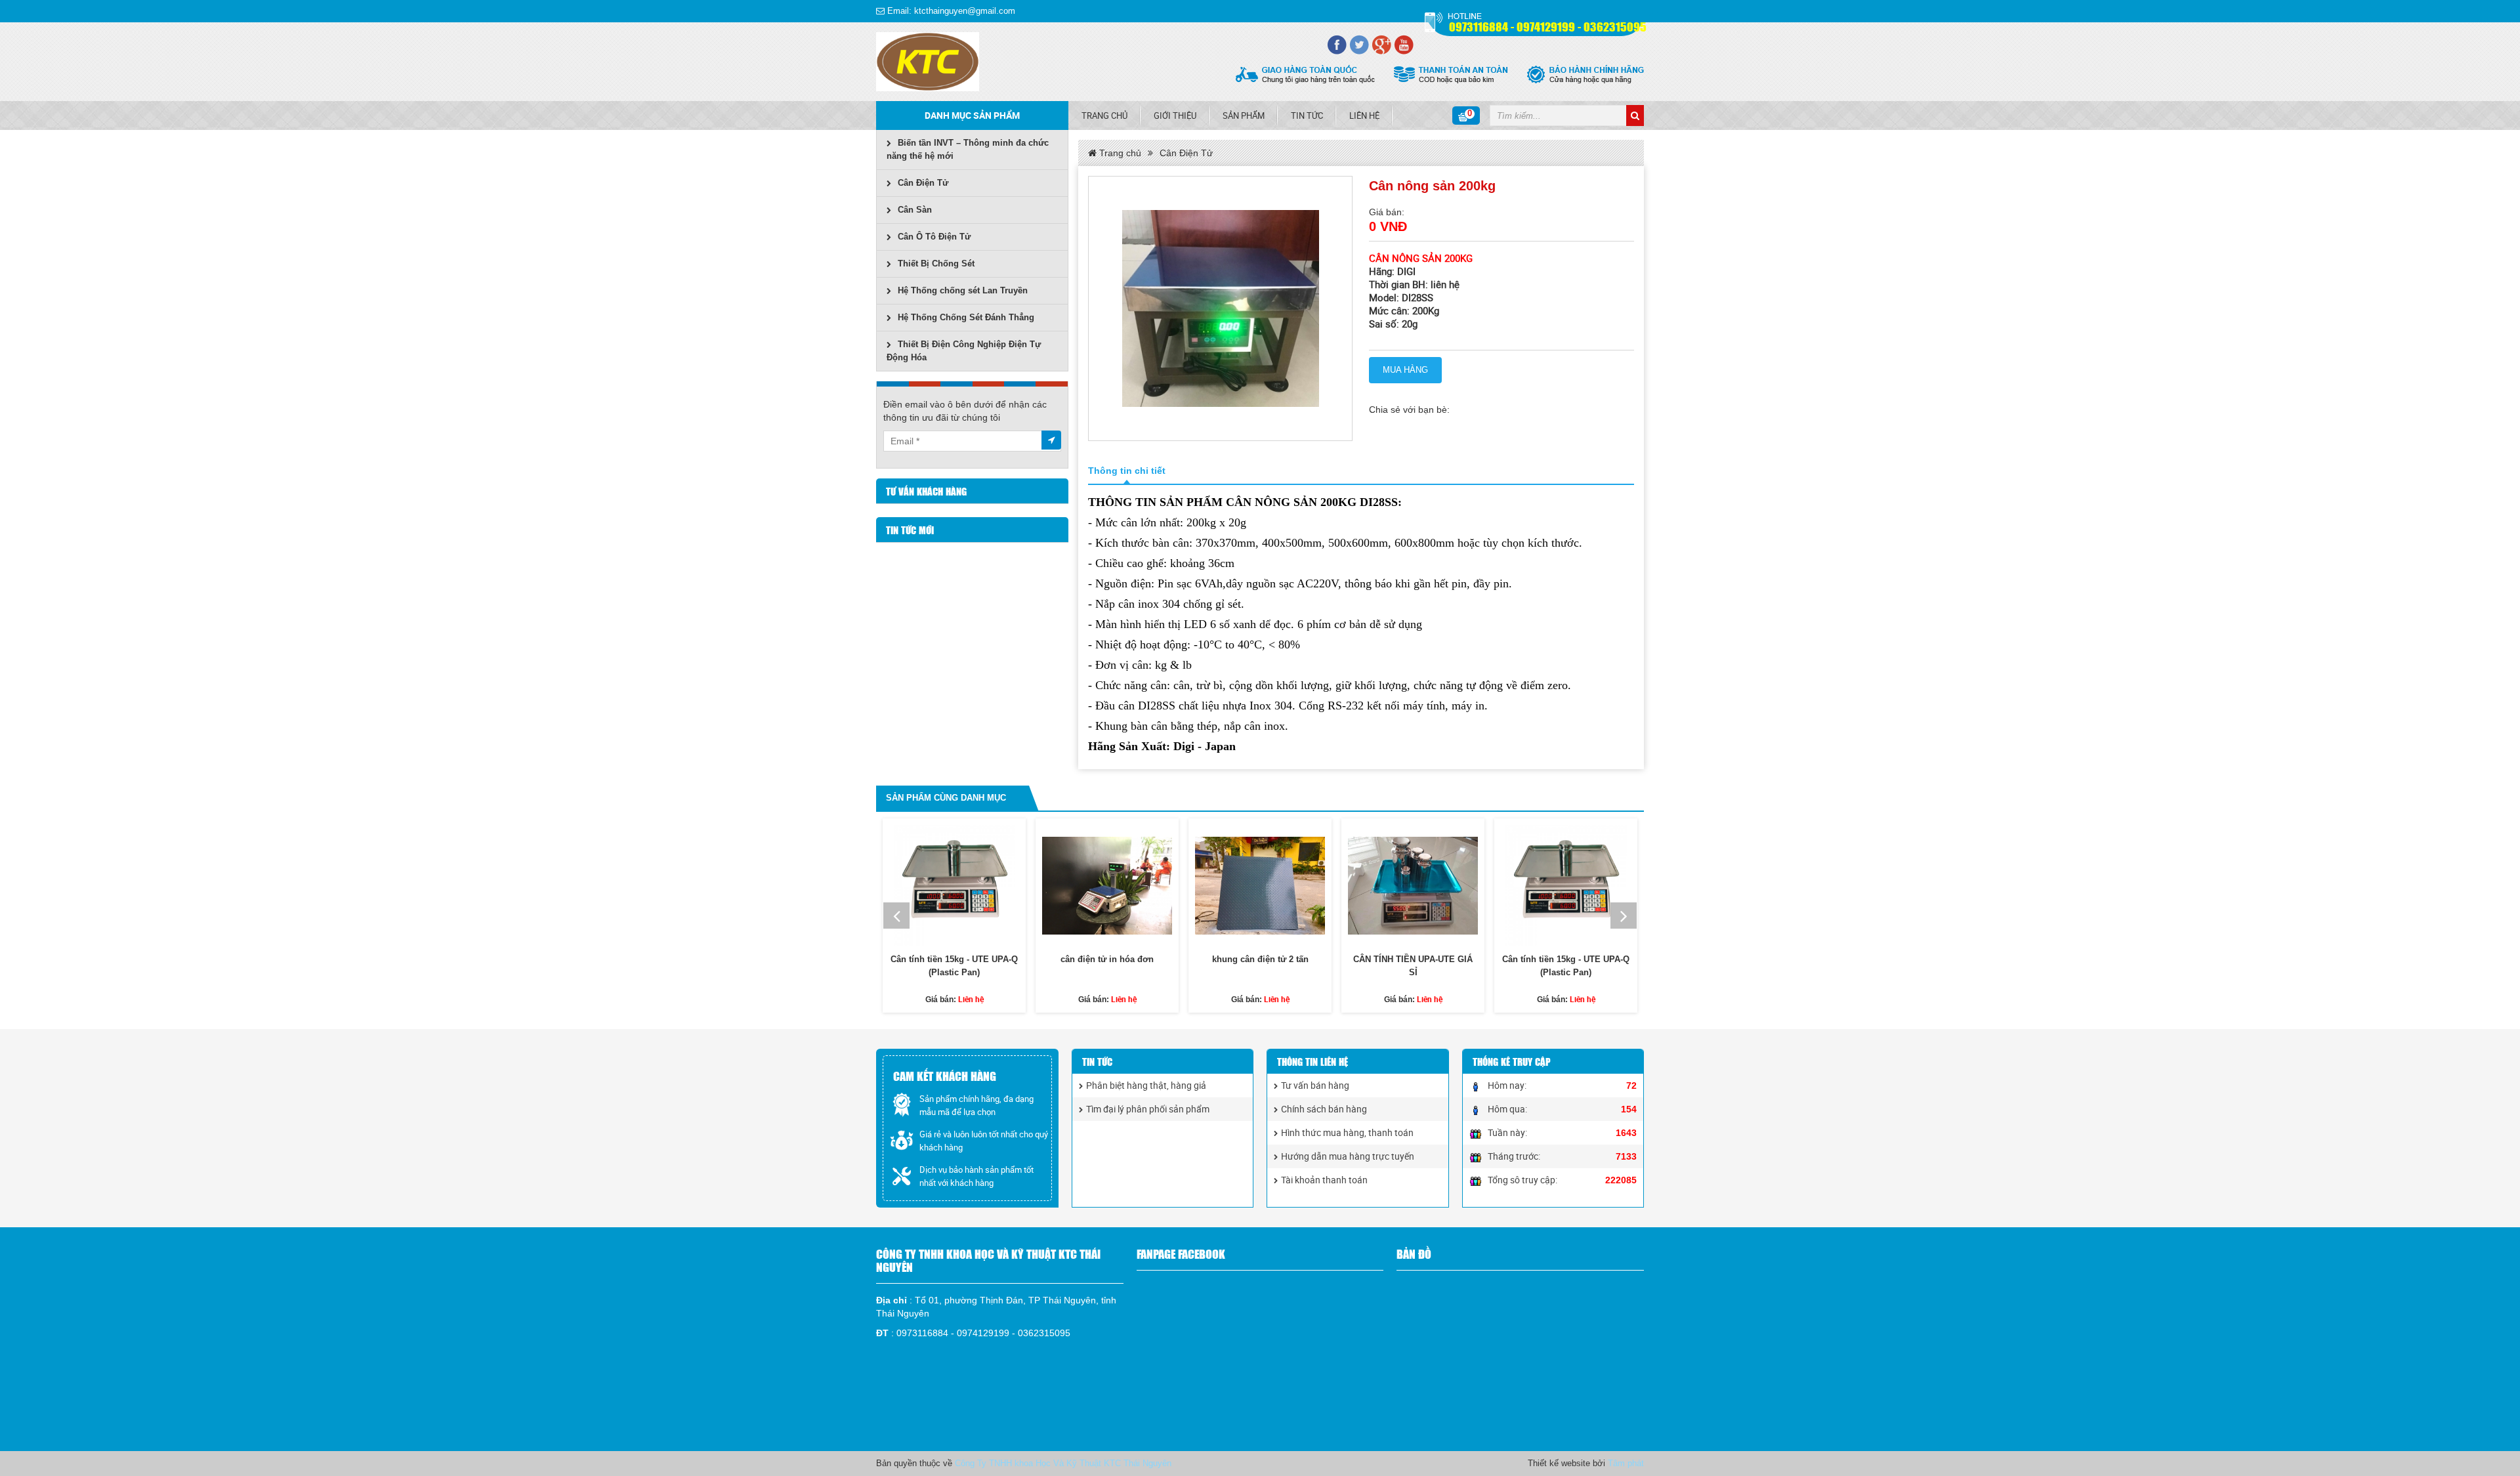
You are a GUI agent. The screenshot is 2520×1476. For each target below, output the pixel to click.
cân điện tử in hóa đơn (1107, 959)
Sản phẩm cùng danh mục (946, 798)
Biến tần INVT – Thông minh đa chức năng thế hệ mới (968, 149)
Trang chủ (1104, 116)
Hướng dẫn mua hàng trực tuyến (1348, 1156)
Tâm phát (1626, 1463)
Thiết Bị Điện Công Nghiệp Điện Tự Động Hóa (964, 351)
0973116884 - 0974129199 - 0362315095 (1548, 26)
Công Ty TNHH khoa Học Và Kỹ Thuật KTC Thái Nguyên (1063, 1463)
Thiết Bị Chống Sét (936, 264)
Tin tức (1307, 116)
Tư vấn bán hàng (1315, 1085)
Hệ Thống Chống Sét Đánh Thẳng (966, 317)
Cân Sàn (915, 210)
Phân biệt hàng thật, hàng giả (1146, 1085)
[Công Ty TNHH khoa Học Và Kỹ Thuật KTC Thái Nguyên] (928, 62)
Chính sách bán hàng (1324, 1109)
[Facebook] (1337, 45)
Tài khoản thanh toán (1324, 1180)
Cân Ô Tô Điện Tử (934, 237)
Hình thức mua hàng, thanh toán (1347, 1132)
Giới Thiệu (1175, 116)
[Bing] (1404, 45)
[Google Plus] (1381, 45)
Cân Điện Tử (923, 183)
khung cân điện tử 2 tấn (1260, 959)
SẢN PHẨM (1244, 116)
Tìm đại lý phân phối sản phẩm (1148, 1109)
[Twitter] (1359, 45)
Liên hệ (1364, 116)
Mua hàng (1405, 370)
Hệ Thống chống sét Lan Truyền (963, 290)
